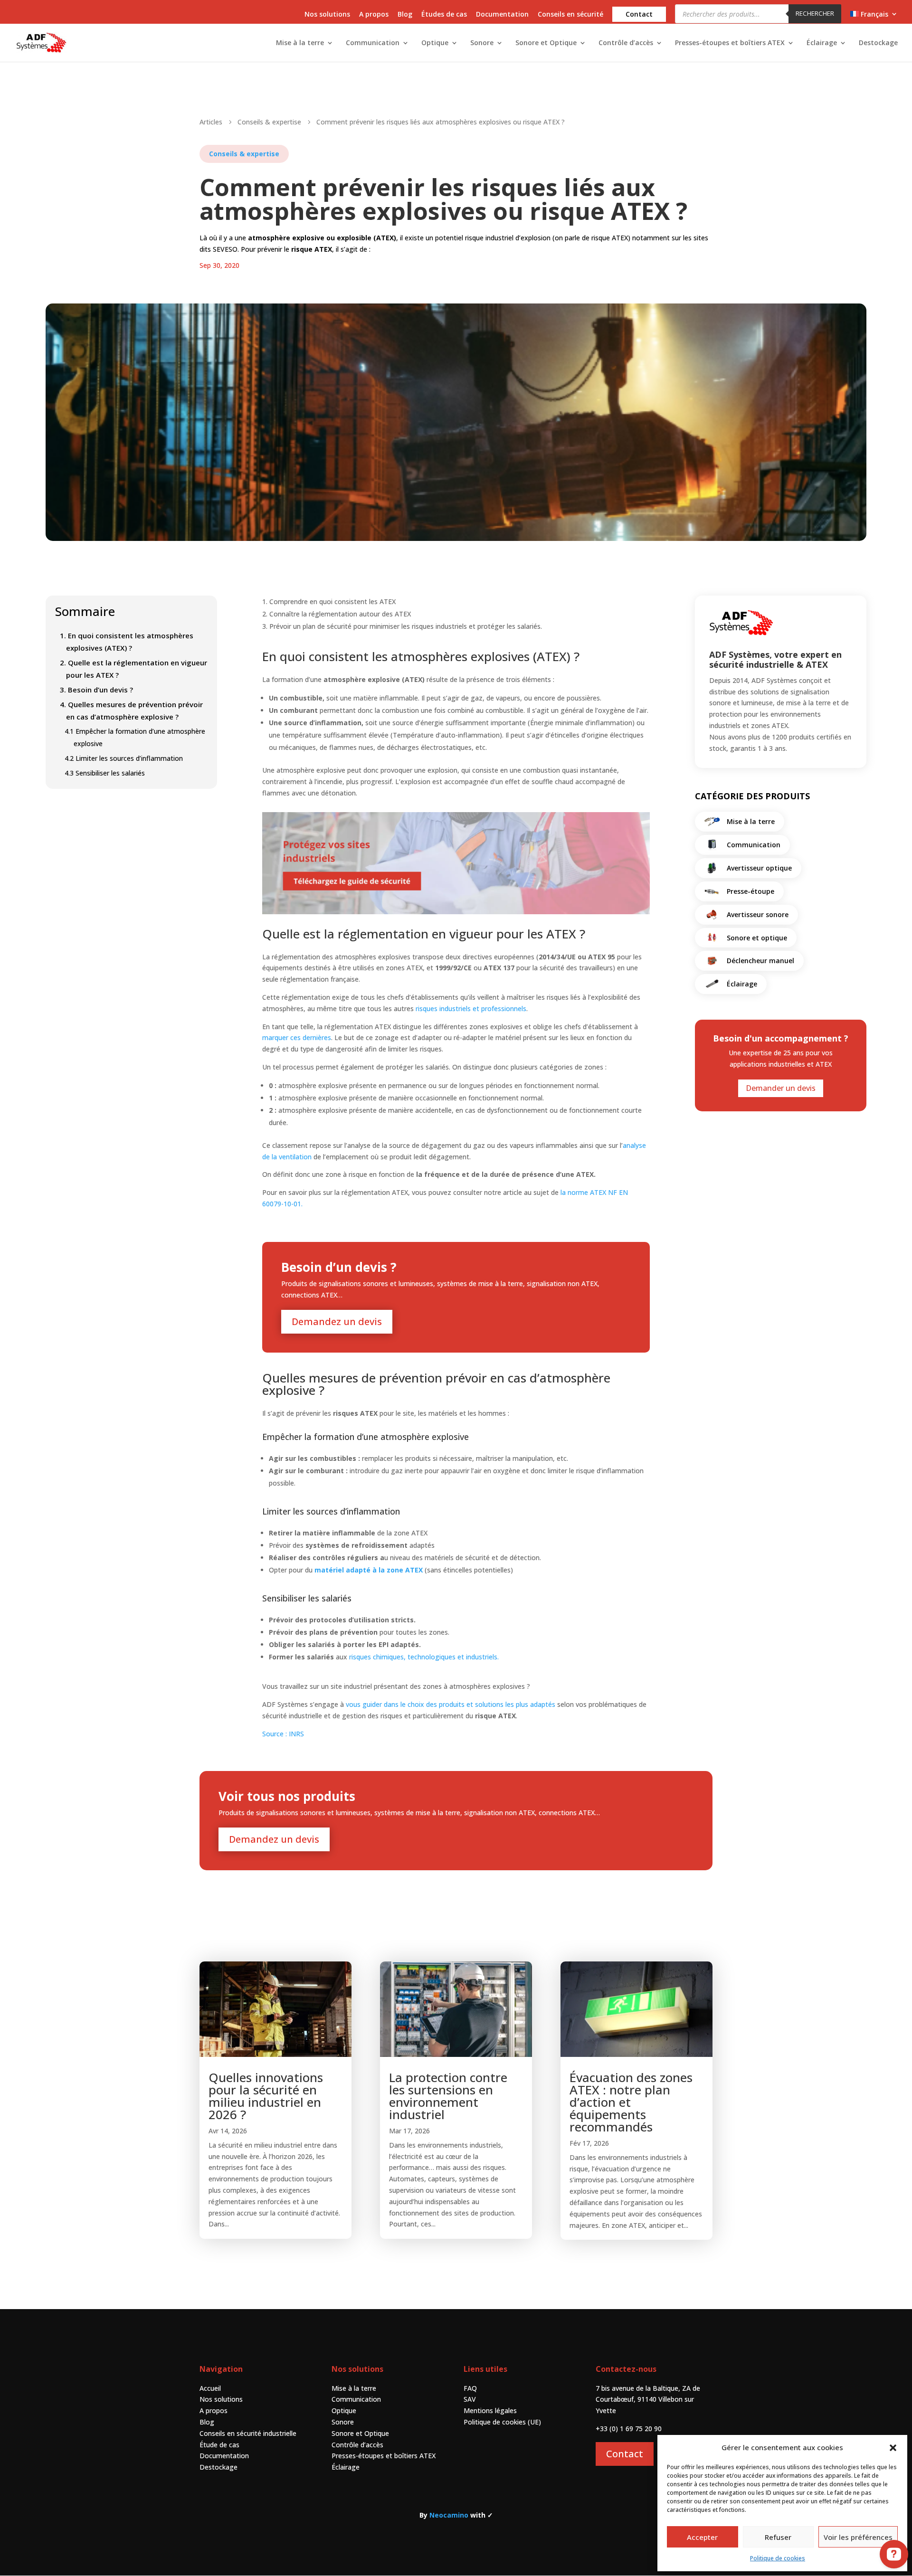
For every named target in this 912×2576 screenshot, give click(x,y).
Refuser (778, 2537)
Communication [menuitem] (373, 43)
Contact (625, 2454)
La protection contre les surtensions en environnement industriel (448, 2096)
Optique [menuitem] (435, 43)
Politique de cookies (778, 2558)
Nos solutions (221, 2399)
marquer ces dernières (297, 1037)
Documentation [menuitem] (502, 15)
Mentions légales (490, 2410)
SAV (470, 2399)
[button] (893, 2448)
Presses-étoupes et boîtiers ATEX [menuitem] (730, 43)
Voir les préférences (858, 2537)
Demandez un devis (337, 1321)
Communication (356, 2399)
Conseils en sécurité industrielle (248, 2433)
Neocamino (449, 2515)
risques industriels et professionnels (471, 1009)
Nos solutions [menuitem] (327, 15)
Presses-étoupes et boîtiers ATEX (384, 2456)
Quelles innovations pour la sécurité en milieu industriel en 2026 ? (266, 2096)
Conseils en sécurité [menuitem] (570, 15)
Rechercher (815, 13)
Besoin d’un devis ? (96, 690)
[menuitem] (874, 17)
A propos (214, 2410)
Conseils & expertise (244, 154)
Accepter (702, 2537)
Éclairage (346, 2467)
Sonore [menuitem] (482, 43)
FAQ (470, 2388)
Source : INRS (283, 1734)
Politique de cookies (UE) (502, 2422)
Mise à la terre (354, 2388)
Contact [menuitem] (639, 14)
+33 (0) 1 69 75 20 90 (629, 2429)
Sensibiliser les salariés (105, 773)
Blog (207, 2422)
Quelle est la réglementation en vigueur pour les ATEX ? (133, 669)
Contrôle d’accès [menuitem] (626, 43)
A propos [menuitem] (374, 15)
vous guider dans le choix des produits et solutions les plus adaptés (451, 1704)
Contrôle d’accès (357, 2445)
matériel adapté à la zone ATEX (369, 1570)
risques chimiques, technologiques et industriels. (425, 1657)
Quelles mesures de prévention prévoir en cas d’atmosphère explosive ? (131, 710)
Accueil (210, 2388)
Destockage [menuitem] (878, 43)
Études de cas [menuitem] (444, 15)
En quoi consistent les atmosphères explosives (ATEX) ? (127, 642)
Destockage (218, 2467)
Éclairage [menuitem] (822, 43)
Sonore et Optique (360, 2433)
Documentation (224, 2456)
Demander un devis (781, 1088)
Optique (344, 2410)
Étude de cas (219, 2445)
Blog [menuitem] (405, 15)
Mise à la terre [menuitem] (300, 43)
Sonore (343, 2422)
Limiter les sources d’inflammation (125, 758)
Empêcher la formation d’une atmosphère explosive (135, 737)
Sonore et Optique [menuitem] (546, 43)
